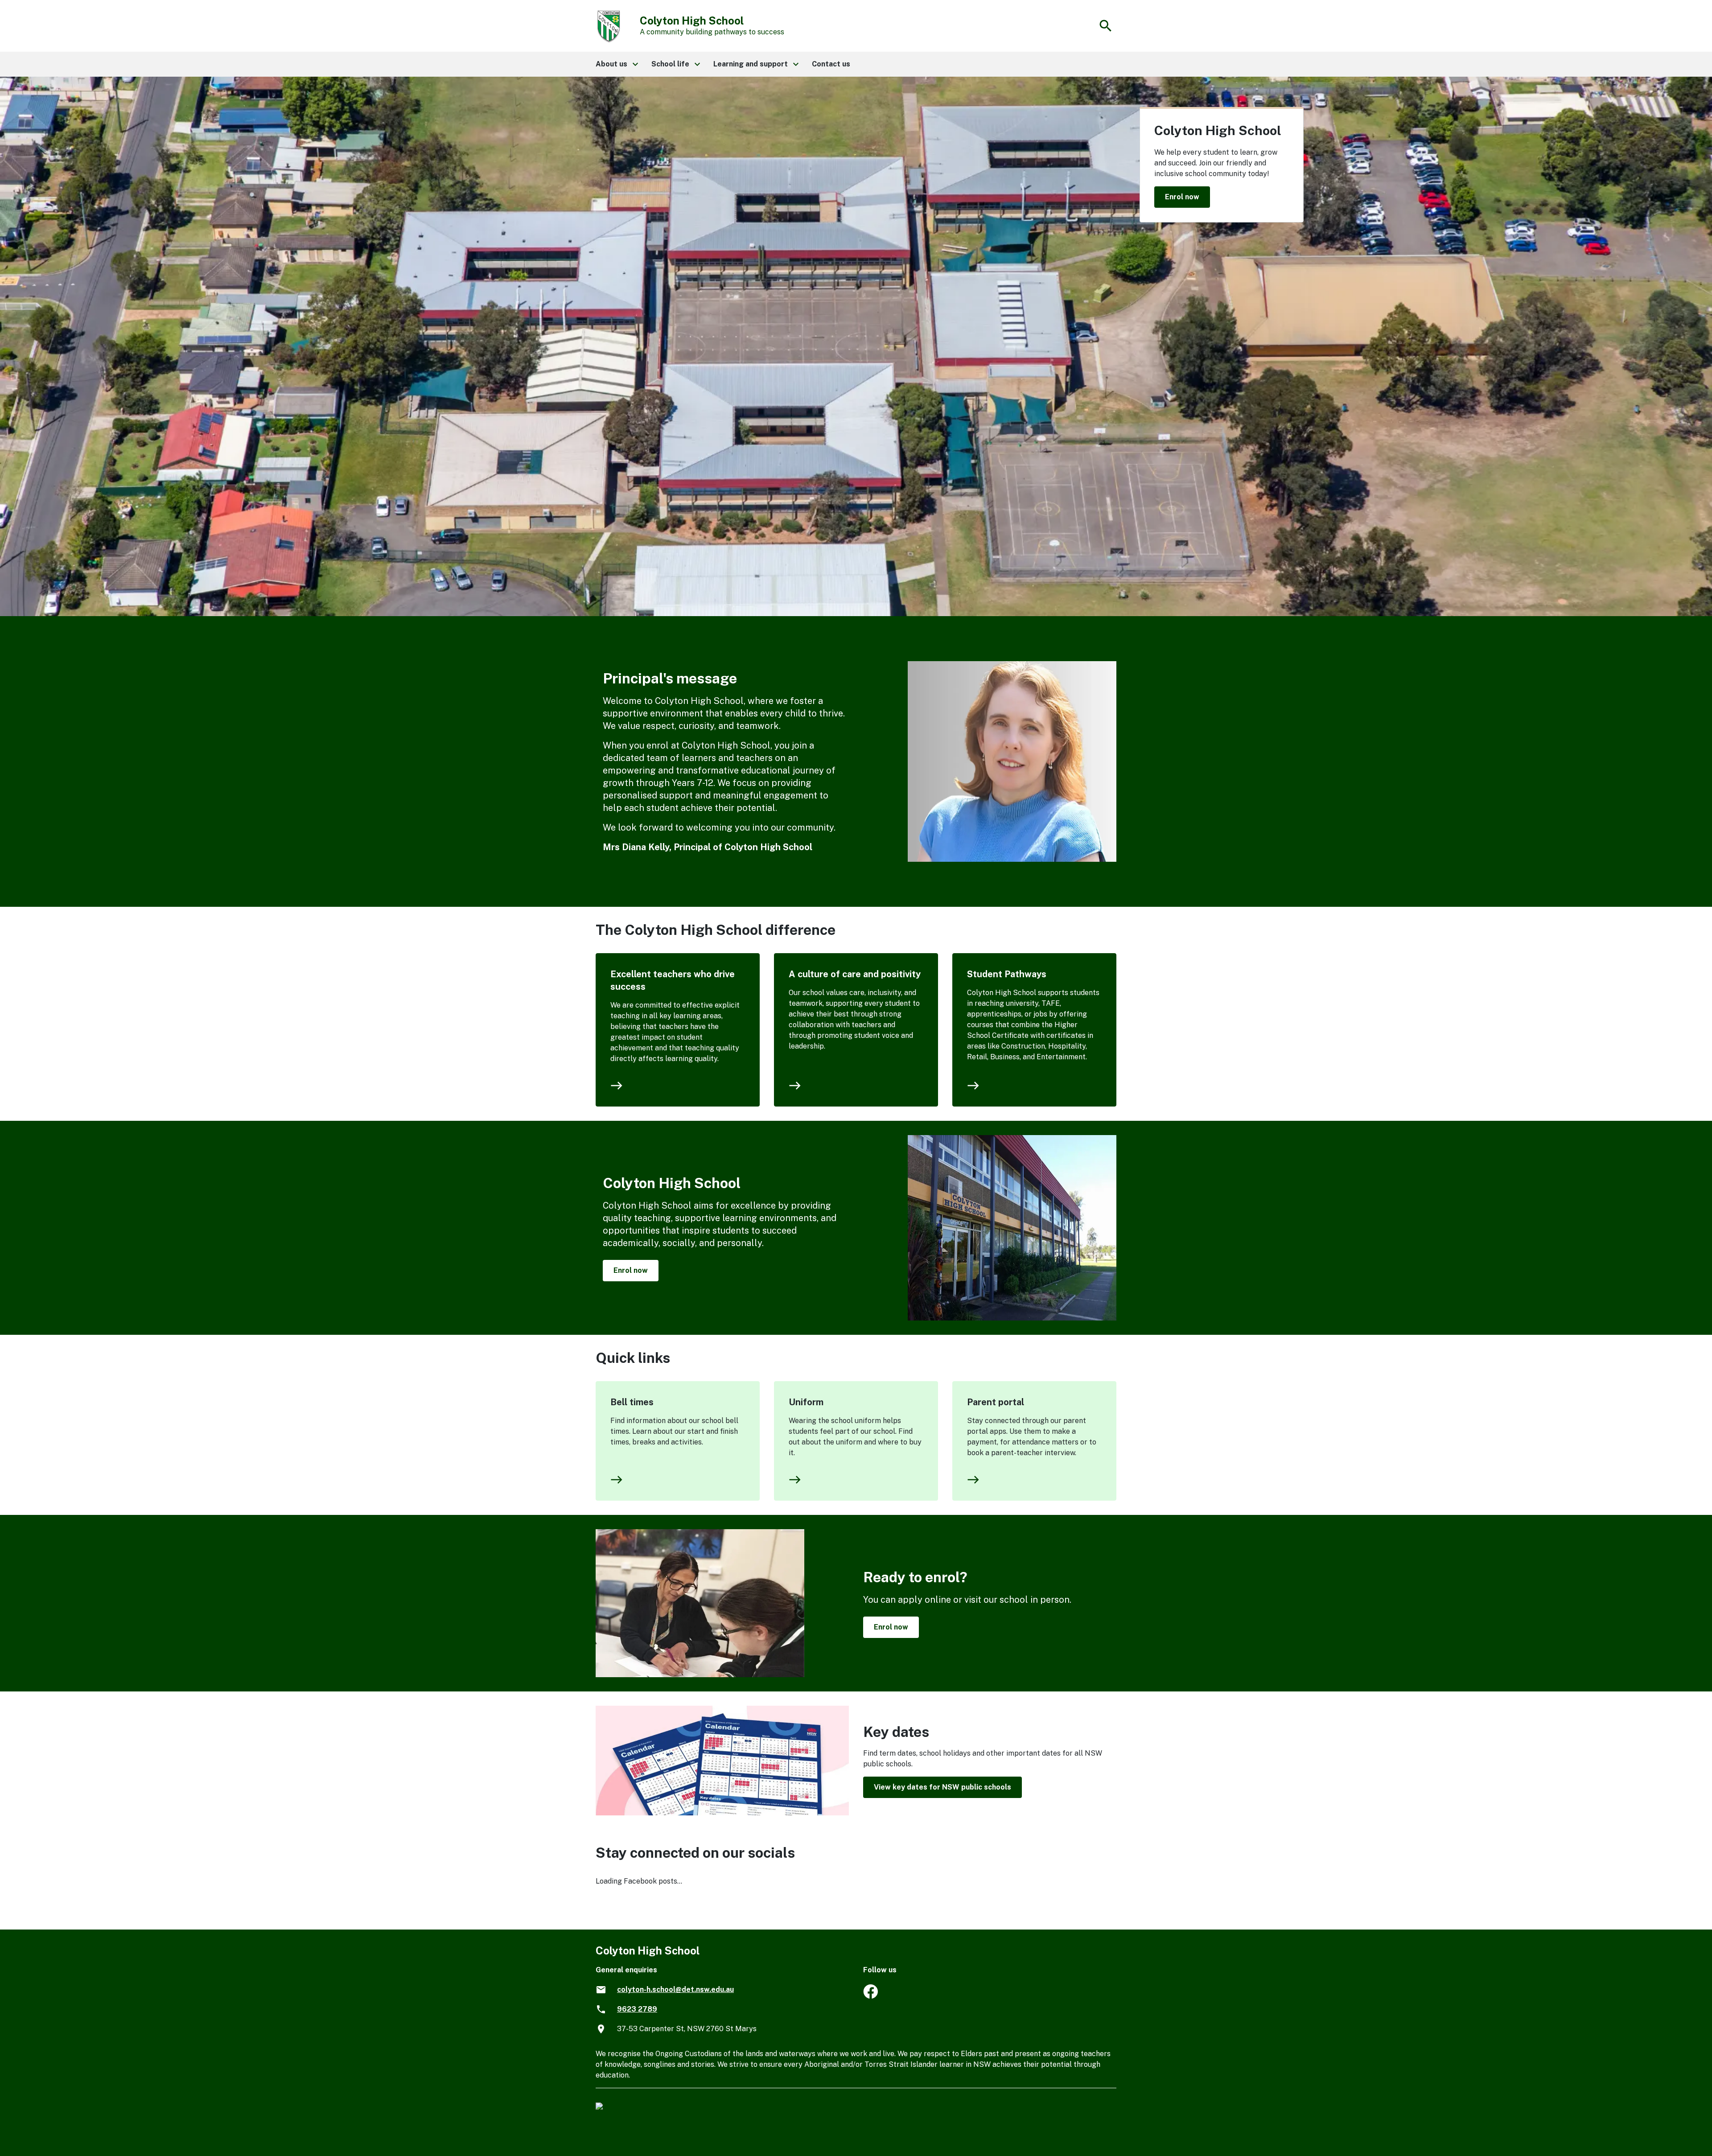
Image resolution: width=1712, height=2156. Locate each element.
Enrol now (1182, 197)
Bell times (632, 1402)
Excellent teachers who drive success (673, 980)
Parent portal (996, 1402)
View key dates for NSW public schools (942, 1787)
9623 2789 (637, 2009)
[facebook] (870, 1996)
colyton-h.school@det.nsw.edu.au (675, 1989)
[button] (616, 64)
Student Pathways (1007, 974)
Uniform (806, 1402)
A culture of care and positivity (855, 974)
